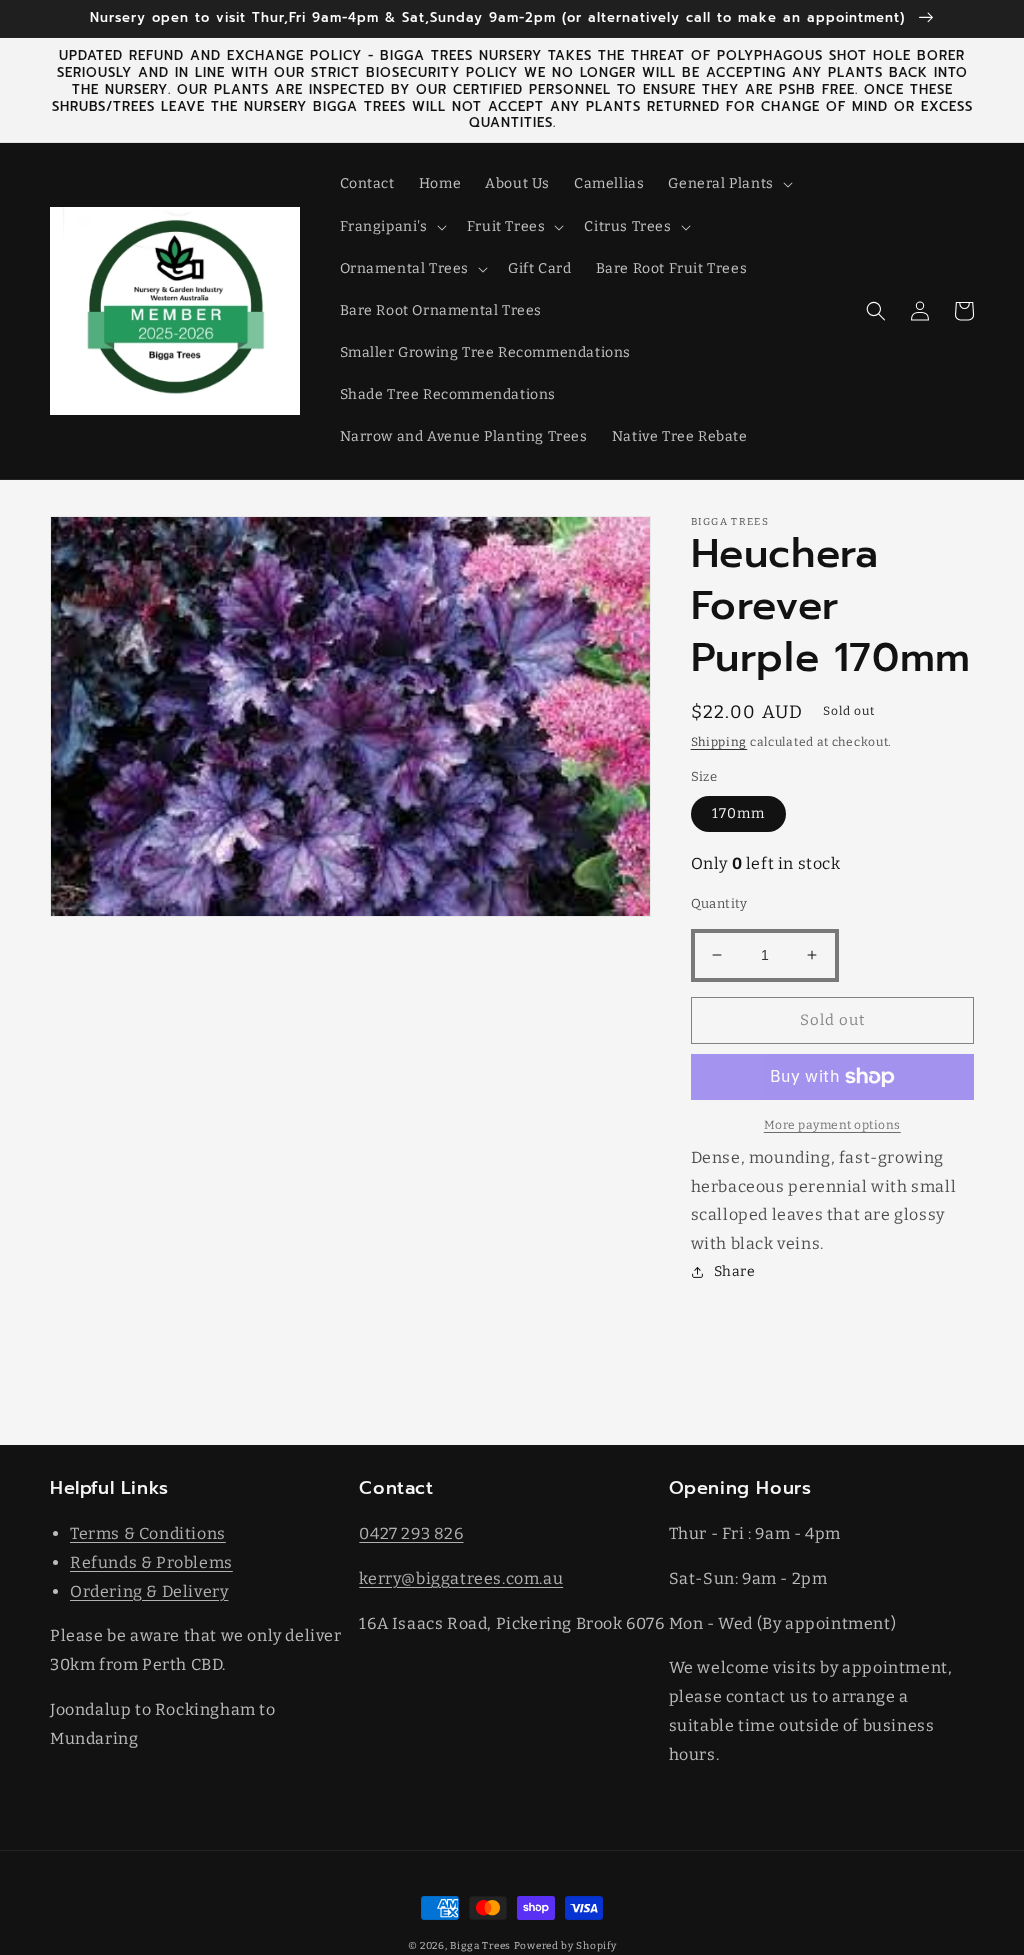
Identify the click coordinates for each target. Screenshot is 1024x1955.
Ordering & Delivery (149, 1591)
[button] (728, 184)
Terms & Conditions (148, 1533)
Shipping (719, 742)
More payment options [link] (832, 1125)
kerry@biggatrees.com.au (461, 1578)
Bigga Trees (480, 1946)
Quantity (719, 903)
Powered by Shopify (565, 1946)
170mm (738, 813)
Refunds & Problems (151, 1562)
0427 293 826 (411, 1533)
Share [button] (735, 1271)
